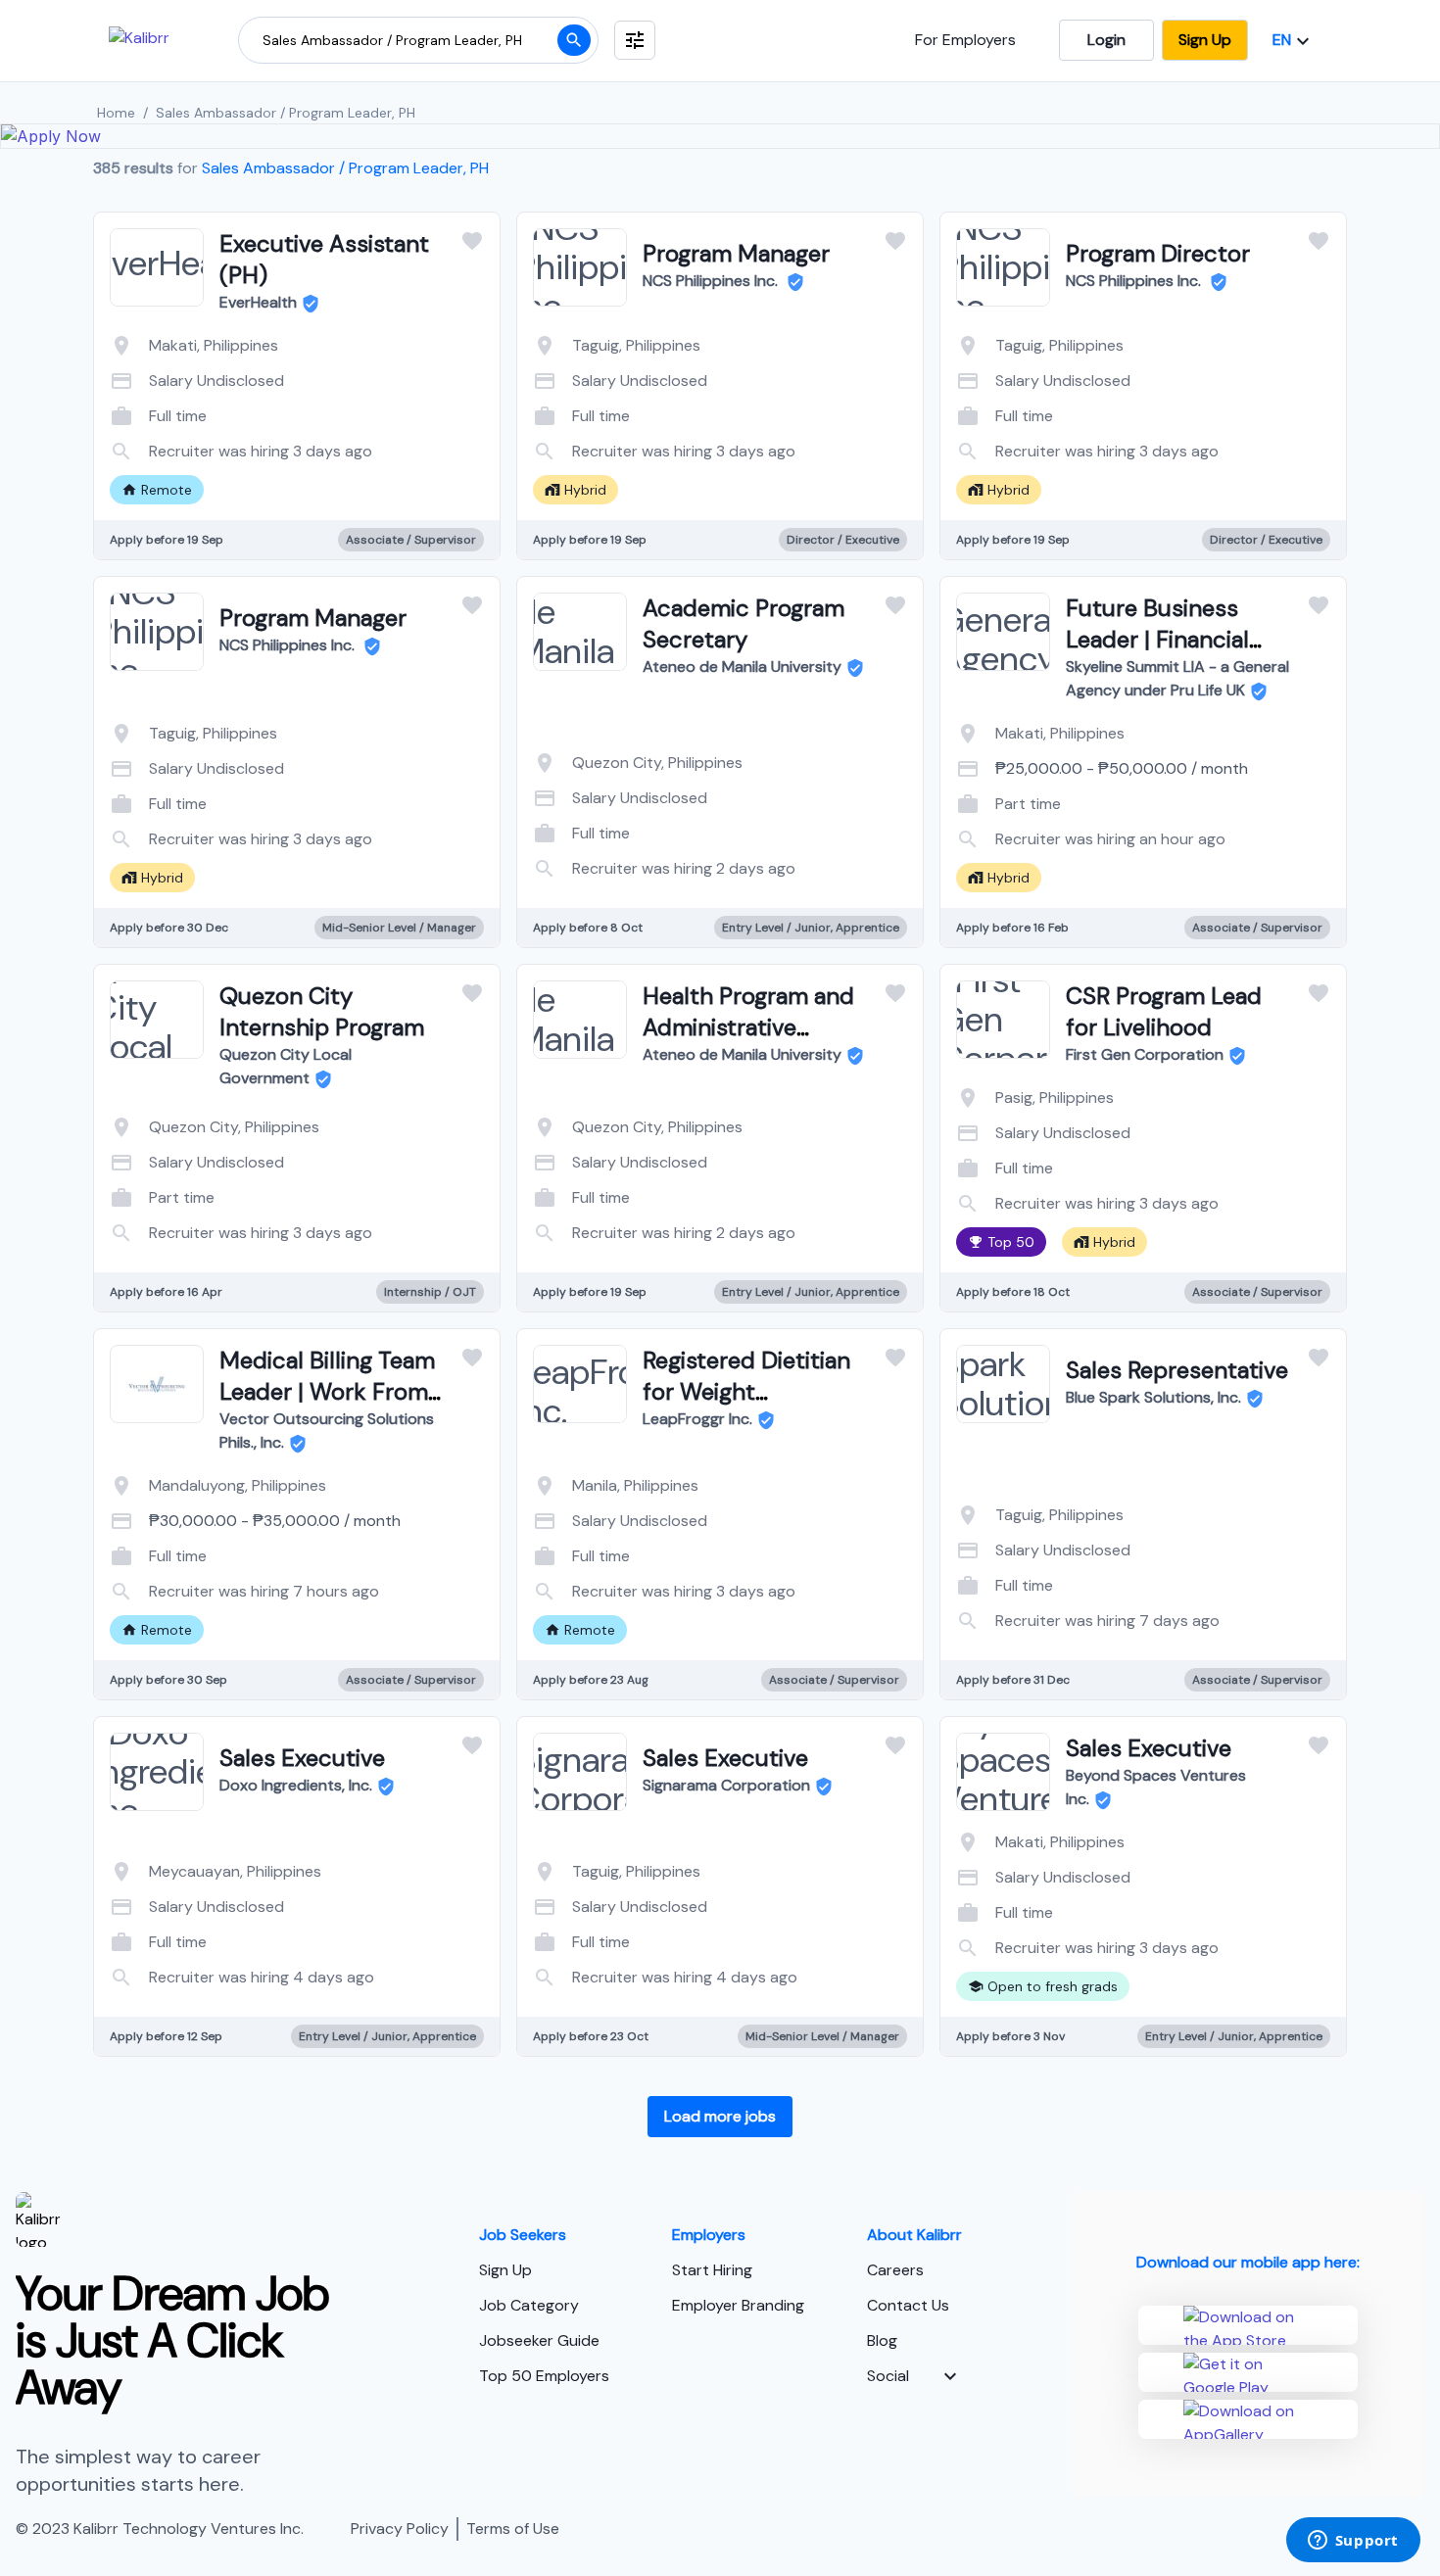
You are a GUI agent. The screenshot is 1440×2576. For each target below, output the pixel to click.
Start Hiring (712, 2270)
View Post (219, 445)
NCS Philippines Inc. (712, 281)
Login (1106, 40)
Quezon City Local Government (286, 1066)
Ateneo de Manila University (742, 667)
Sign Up (1205, 40)
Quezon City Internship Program (322, 1011)
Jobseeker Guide (539, 2340)
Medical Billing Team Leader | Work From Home (327, 1391)
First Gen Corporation (1145, 1054)
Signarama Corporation (726, 1785)
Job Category (529, 2305)
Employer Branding (738, 2305)
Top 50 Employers (544, 2376)
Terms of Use (513, 2528)
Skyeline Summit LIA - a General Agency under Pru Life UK (1177, 678)
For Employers (965, 40)
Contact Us (908, 2305)
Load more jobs (720, 2116)
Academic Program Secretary (744, 623)
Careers (895, 2270)
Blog (882, 2340)
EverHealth (258, 302)
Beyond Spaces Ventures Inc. (1156, 1787)
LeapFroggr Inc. (697, 1419)
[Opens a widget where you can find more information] (1353, 2542)
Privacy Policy (400, 2528)
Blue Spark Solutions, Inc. (1153, 1397)
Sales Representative (1177, 1370)
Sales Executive (302, 1758)
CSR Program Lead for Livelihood (1164, 1011)
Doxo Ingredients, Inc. (296, 1785)
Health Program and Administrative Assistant (748, 1027)
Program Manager (736, 253)
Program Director (1158, 253)
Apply (376, 445)
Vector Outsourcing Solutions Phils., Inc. (327, 1431)
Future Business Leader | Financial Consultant (1157, 639)
